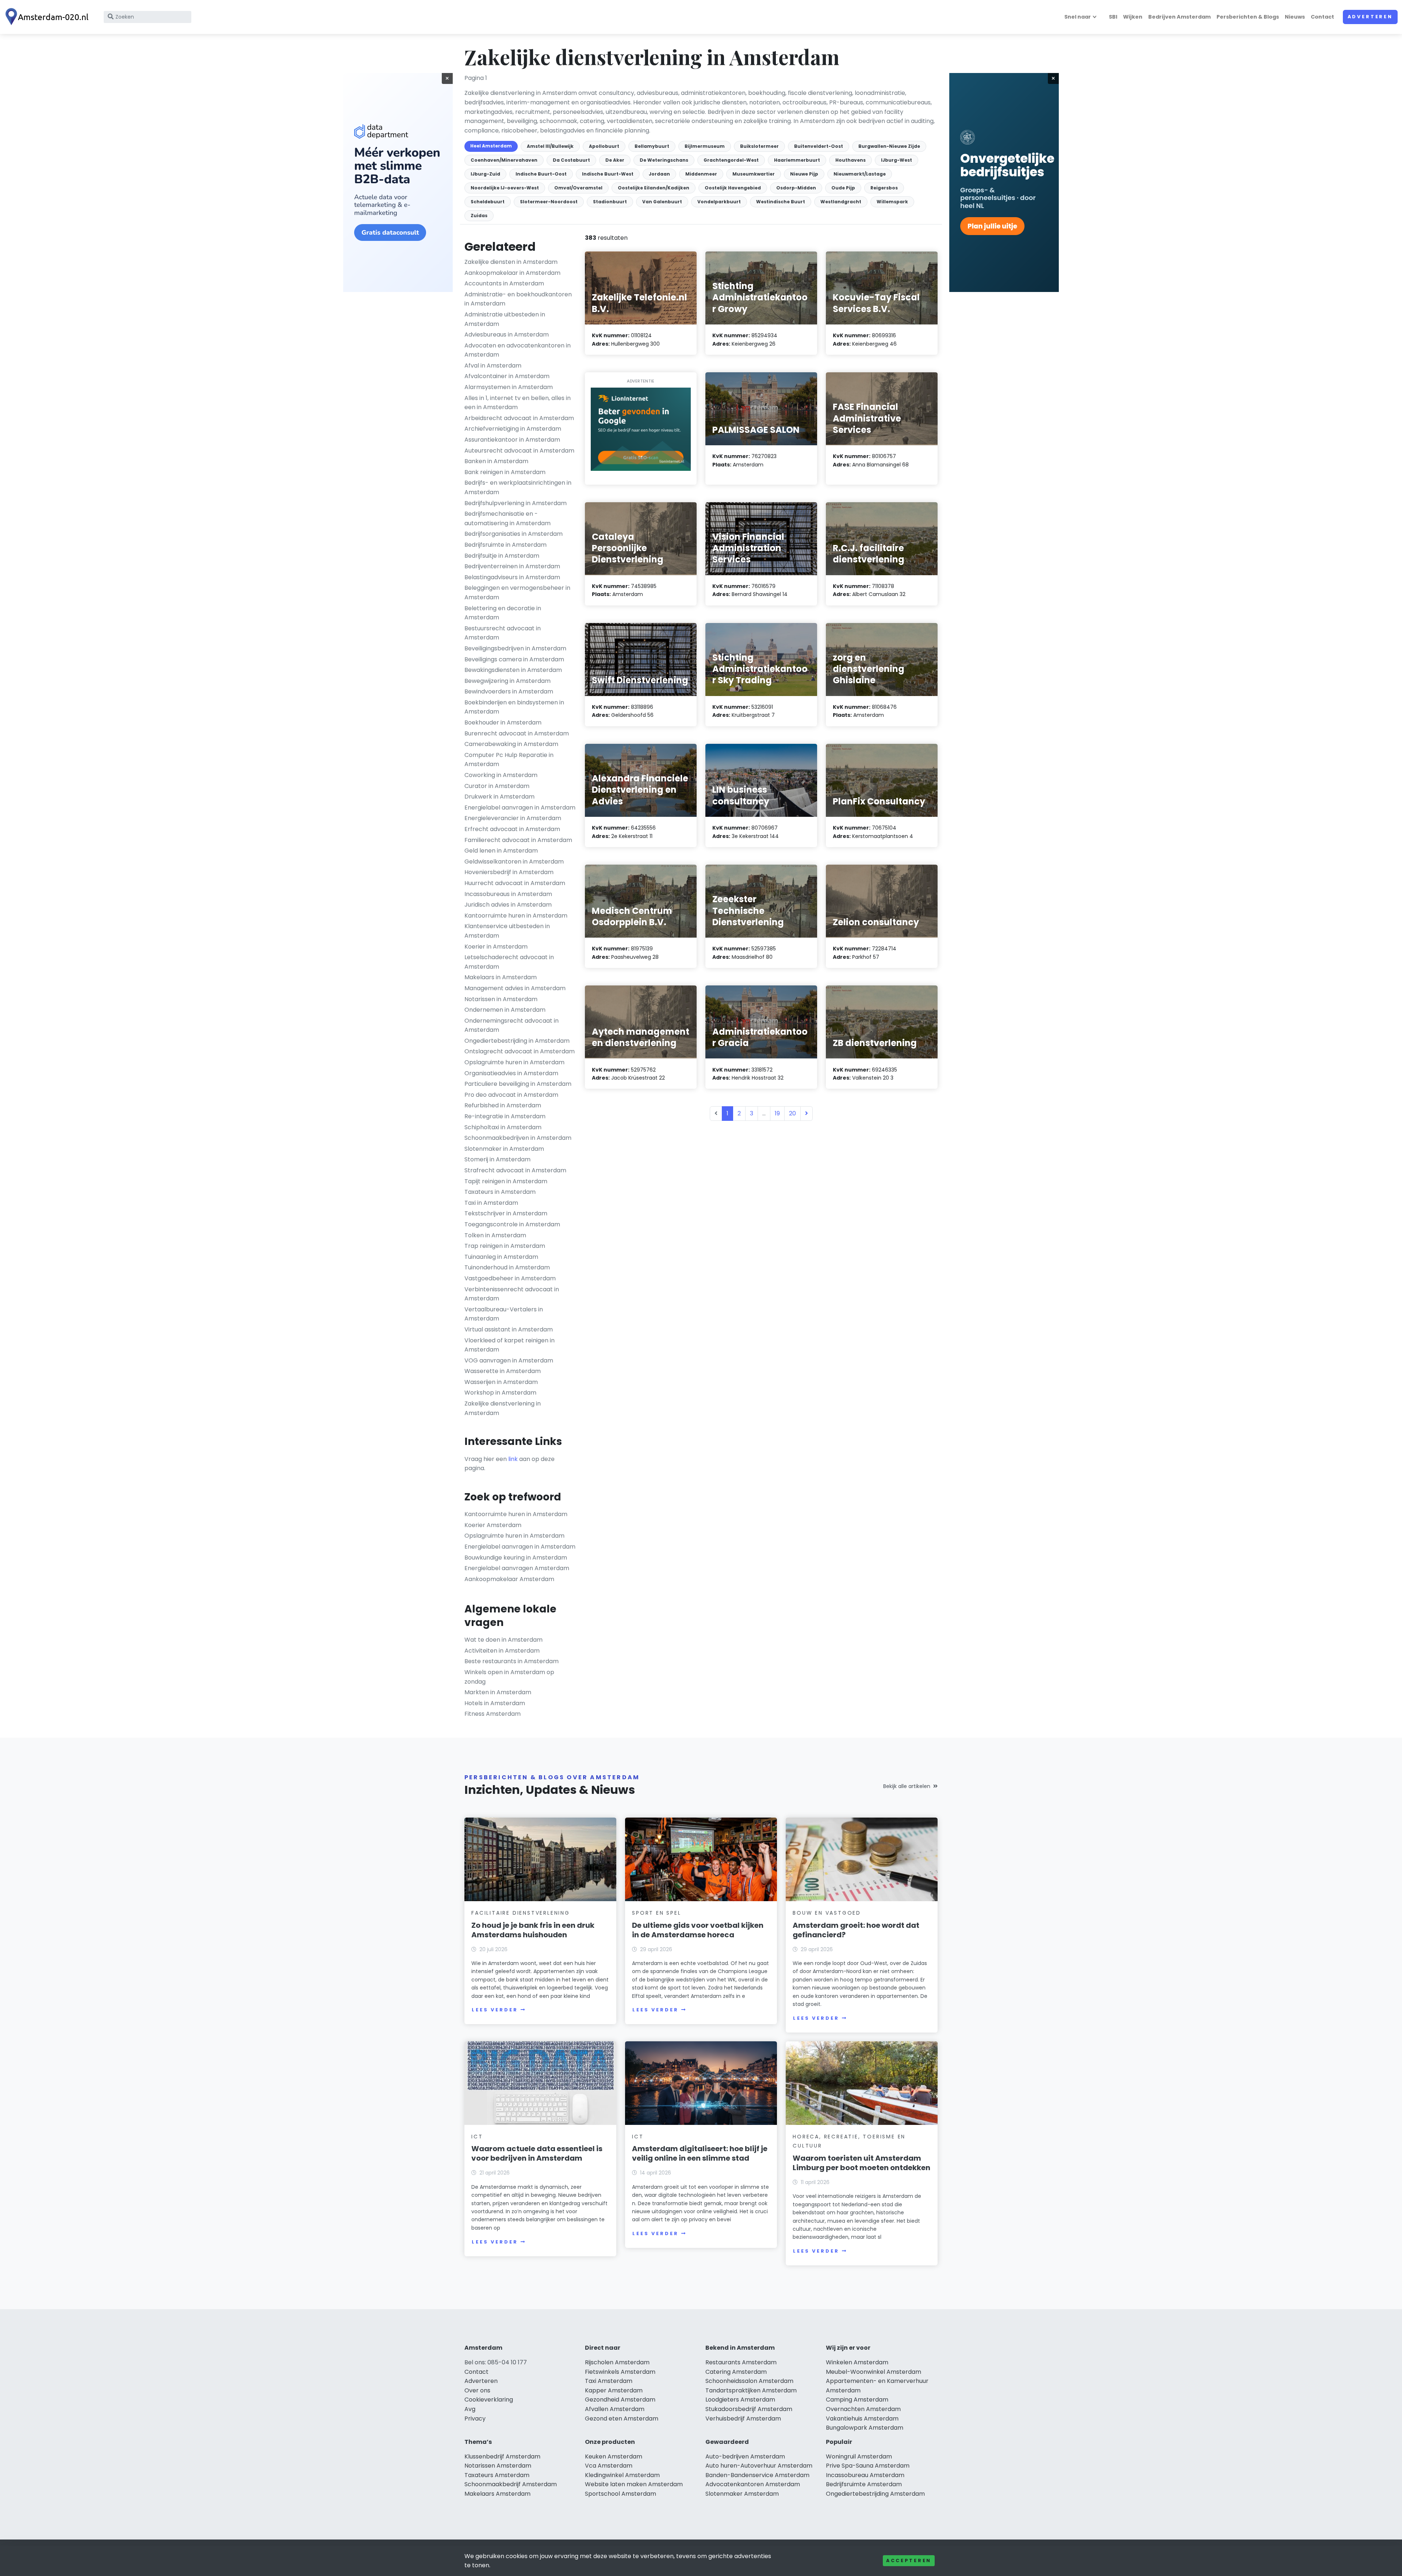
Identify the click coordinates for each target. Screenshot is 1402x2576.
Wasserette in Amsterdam (503, 1371)
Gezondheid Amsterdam (620, 2400)
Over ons (477, 2390)
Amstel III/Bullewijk (550, 146)
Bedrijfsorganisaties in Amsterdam (514, 534)
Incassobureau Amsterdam (865, 2475)
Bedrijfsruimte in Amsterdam (505, 545)
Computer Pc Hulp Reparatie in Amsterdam (509, 760)
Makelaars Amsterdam (497, 2494)
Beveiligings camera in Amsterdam (514, 659)
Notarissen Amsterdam (498, 2466)
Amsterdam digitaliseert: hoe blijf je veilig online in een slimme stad (700, 2153)
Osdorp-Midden (796, 188)
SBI (1113, 17)
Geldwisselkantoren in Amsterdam (514, 862)
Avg (470, 2409)
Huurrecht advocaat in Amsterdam (515, 883)
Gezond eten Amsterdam (622, 2419)
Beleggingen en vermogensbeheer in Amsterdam (517, 593)
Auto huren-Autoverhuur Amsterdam (759, 2466)
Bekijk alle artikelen (907, 1786)
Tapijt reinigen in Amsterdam (506, 1181)
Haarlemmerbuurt (797, 160)
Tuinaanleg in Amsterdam (501, 1257)
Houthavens (851, 160)
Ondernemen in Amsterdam (505, 1010)
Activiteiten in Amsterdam (502, 1651)
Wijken (1133, 17)
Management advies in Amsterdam (515, 988)
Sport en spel (656, 1913)
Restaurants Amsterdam (741, 2362)
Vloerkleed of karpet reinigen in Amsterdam (510, 1345)
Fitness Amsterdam (493, 1714)
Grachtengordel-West (731, 160)
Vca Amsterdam (609, 2466)
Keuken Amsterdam (614, 2456)
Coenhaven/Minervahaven (504, 160)
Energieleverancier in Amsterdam (513, 818)
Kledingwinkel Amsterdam (622, 2475)
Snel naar (1078, 17)
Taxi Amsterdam (609, 2381)
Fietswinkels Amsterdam (620, 2372)
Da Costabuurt (571, 160)
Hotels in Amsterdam (495, 1703)
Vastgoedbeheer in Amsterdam (510, 1278)
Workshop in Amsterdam (500, 1393)
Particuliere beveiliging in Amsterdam (518, 1084)
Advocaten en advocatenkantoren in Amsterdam (518, 350)
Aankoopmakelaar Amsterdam (509, 1579)
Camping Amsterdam (857, 2400)
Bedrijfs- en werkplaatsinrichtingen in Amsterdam (518, 487)
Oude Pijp (843, 188)
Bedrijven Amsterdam (1179, 17)
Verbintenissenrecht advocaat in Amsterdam (512, 1294)
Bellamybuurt (652, 146)
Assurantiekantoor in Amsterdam (512, 440)
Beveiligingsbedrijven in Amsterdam (515, 648)
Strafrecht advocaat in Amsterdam (515, 1170)
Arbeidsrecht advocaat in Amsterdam (519, 418)
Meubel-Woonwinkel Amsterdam (874, 2372)
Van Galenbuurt (662, 202)
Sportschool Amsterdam (620, 2494)
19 (777, 1113)
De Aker (615, 160)
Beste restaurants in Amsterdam (512, 1661)
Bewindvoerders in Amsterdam (509, 691)
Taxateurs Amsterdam (497, 2475)
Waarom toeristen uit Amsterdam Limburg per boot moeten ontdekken (861, 2163)
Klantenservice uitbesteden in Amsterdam (507, 931)
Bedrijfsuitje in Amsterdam (502, 556)
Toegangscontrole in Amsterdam (512, 1224)
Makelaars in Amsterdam (501, 977)
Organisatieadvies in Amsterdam (511, 1073)
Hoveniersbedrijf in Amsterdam (509, 872)
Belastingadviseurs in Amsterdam (512, 577)
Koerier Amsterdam (493, 1525)
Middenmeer (701, 174)
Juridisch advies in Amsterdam (508, 905)
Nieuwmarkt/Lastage (860, 174)
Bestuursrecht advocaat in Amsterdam (503, 633)
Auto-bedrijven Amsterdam (745, 2456)
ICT (477, 2137)
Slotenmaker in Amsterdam (504, 1149)
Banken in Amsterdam (496, 461)
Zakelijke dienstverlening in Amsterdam (503, 1408)
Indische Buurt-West (608, 174)
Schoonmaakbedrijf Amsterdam (511, 2484)
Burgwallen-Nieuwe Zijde (889, 146)
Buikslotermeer (759, 146)
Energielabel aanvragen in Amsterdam (520, 808)
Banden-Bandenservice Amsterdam (757, 2475)
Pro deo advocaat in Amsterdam (511, 1095)
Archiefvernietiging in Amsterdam (513, 429)
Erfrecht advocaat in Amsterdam (512, 829)
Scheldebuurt (488, 202)
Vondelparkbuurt (719, 202)
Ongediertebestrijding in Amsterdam (517, 1041)
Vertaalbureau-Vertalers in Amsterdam (504, 1314)
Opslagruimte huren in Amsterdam (514, 1062)
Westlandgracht (841, 202)
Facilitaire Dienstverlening (521, 1913)
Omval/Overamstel (578, 188)
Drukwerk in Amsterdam (499, 797)
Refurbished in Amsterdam (503, 1105)
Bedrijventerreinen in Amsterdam (512, 566)
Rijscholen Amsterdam (617, 2362)
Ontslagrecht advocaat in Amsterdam (520, 1051)
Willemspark (892, 202)
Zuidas (479, 216)
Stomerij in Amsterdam (497, 1159)
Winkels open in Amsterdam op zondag (509, 1677)
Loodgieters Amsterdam (740, 2400)
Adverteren (1370, 17)
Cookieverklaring (489, 2400)
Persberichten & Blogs (1248, 17)
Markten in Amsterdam (498, 1692)
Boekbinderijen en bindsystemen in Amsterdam (514, 707)
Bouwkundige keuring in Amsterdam (516, 1558)
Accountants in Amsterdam (504, 283)
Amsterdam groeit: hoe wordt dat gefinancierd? (856, 1930)
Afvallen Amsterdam (615, 2409)
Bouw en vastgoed (827, 1913)
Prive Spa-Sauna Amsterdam (868, 2466)
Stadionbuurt (610, 202)
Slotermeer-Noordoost (549, 202)
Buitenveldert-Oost (819, 146)
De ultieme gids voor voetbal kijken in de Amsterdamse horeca (698, 1930)
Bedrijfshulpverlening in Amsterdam (516, 503)
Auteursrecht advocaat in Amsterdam (519, 451)
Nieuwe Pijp (804, 174)
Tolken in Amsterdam (495, 1235)
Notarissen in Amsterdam (501, 999)
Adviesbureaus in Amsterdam (507, 335)
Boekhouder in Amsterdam (503, 722)
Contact (1322, 17)
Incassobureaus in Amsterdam (508, 894)
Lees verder (495, 2010)
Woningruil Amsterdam (859, 2456)
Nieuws (1295, 17)
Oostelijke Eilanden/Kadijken (654, 188)
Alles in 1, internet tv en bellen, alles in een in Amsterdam (518, 403)
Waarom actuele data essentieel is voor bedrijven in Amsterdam (537, 2153)
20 (792, 1113)
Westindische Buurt (781, 202)
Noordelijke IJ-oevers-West (505, 188)
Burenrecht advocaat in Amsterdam (517, 733)
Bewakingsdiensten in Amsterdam (513, 670)
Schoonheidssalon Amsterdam (749, 2381)
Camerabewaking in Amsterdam (511, 744)
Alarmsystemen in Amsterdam (509, 387)
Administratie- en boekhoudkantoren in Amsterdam (518, 299)
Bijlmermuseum (705, 146)
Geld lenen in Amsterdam (501, 851)
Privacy (475, 2419)
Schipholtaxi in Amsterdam (503, 1127)
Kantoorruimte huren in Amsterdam (516, 916)
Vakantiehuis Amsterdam (862, 2419)
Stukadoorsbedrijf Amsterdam (749, 2409)
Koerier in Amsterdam (496, 947)
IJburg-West (897, 160)
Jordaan (659, 174)
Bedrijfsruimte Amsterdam (864, 2484)
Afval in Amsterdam (493, 366)
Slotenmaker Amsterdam (742, 2494)
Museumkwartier (754, 174)
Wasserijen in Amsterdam (501, 1382)
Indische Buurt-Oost (541, 174)
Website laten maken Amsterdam (634, 2484)
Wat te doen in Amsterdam (503, 1640)
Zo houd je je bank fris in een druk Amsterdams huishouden (533, 1930)
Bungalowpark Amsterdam (865, 2428)
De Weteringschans (664, 160)
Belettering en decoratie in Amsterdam (503, 613)
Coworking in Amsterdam (501, 775)
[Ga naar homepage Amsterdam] (48, 17)
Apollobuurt (604, 146)
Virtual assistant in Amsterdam (509, 1329)
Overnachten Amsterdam (863, 2409)
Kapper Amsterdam (614, 2390)
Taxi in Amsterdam (491, 1203)
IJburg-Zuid (485, 174)
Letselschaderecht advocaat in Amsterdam (509, 962)
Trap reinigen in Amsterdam (505, 1246)
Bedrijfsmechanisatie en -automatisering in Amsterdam (507, 518)
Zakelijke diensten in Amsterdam (511, 262)
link (513, 1459)
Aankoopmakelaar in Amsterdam (512, 273)
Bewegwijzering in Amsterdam (507, 681)
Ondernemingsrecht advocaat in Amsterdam (512, 1025)
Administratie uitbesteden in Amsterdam (505, 319)
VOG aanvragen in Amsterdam (509, 1360)
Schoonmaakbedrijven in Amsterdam (518, 1138)
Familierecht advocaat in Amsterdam (518, 840)
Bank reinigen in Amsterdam (505, 472)
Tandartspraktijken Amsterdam (751, 2390)
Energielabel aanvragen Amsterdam (517, 1568)
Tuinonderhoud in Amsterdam (507, 1267)
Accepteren (909, 2560)
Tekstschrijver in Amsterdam (506, 1213)
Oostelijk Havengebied (733, 188)
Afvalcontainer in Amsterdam (507, 376)
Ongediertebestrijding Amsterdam (875, 2494)
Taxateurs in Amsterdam (500, 1192)
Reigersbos (884, 188)
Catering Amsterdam (736, 2372)
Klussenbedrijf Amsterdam (502, 2456)
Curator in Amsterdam (497, 786)
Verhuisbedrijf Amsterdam (743, 2419)
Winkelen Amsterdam (857, 2362)
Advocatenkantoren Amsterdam (753, 2484)
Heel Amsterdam (491, 146)
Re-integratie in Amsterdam (505, 1116)
